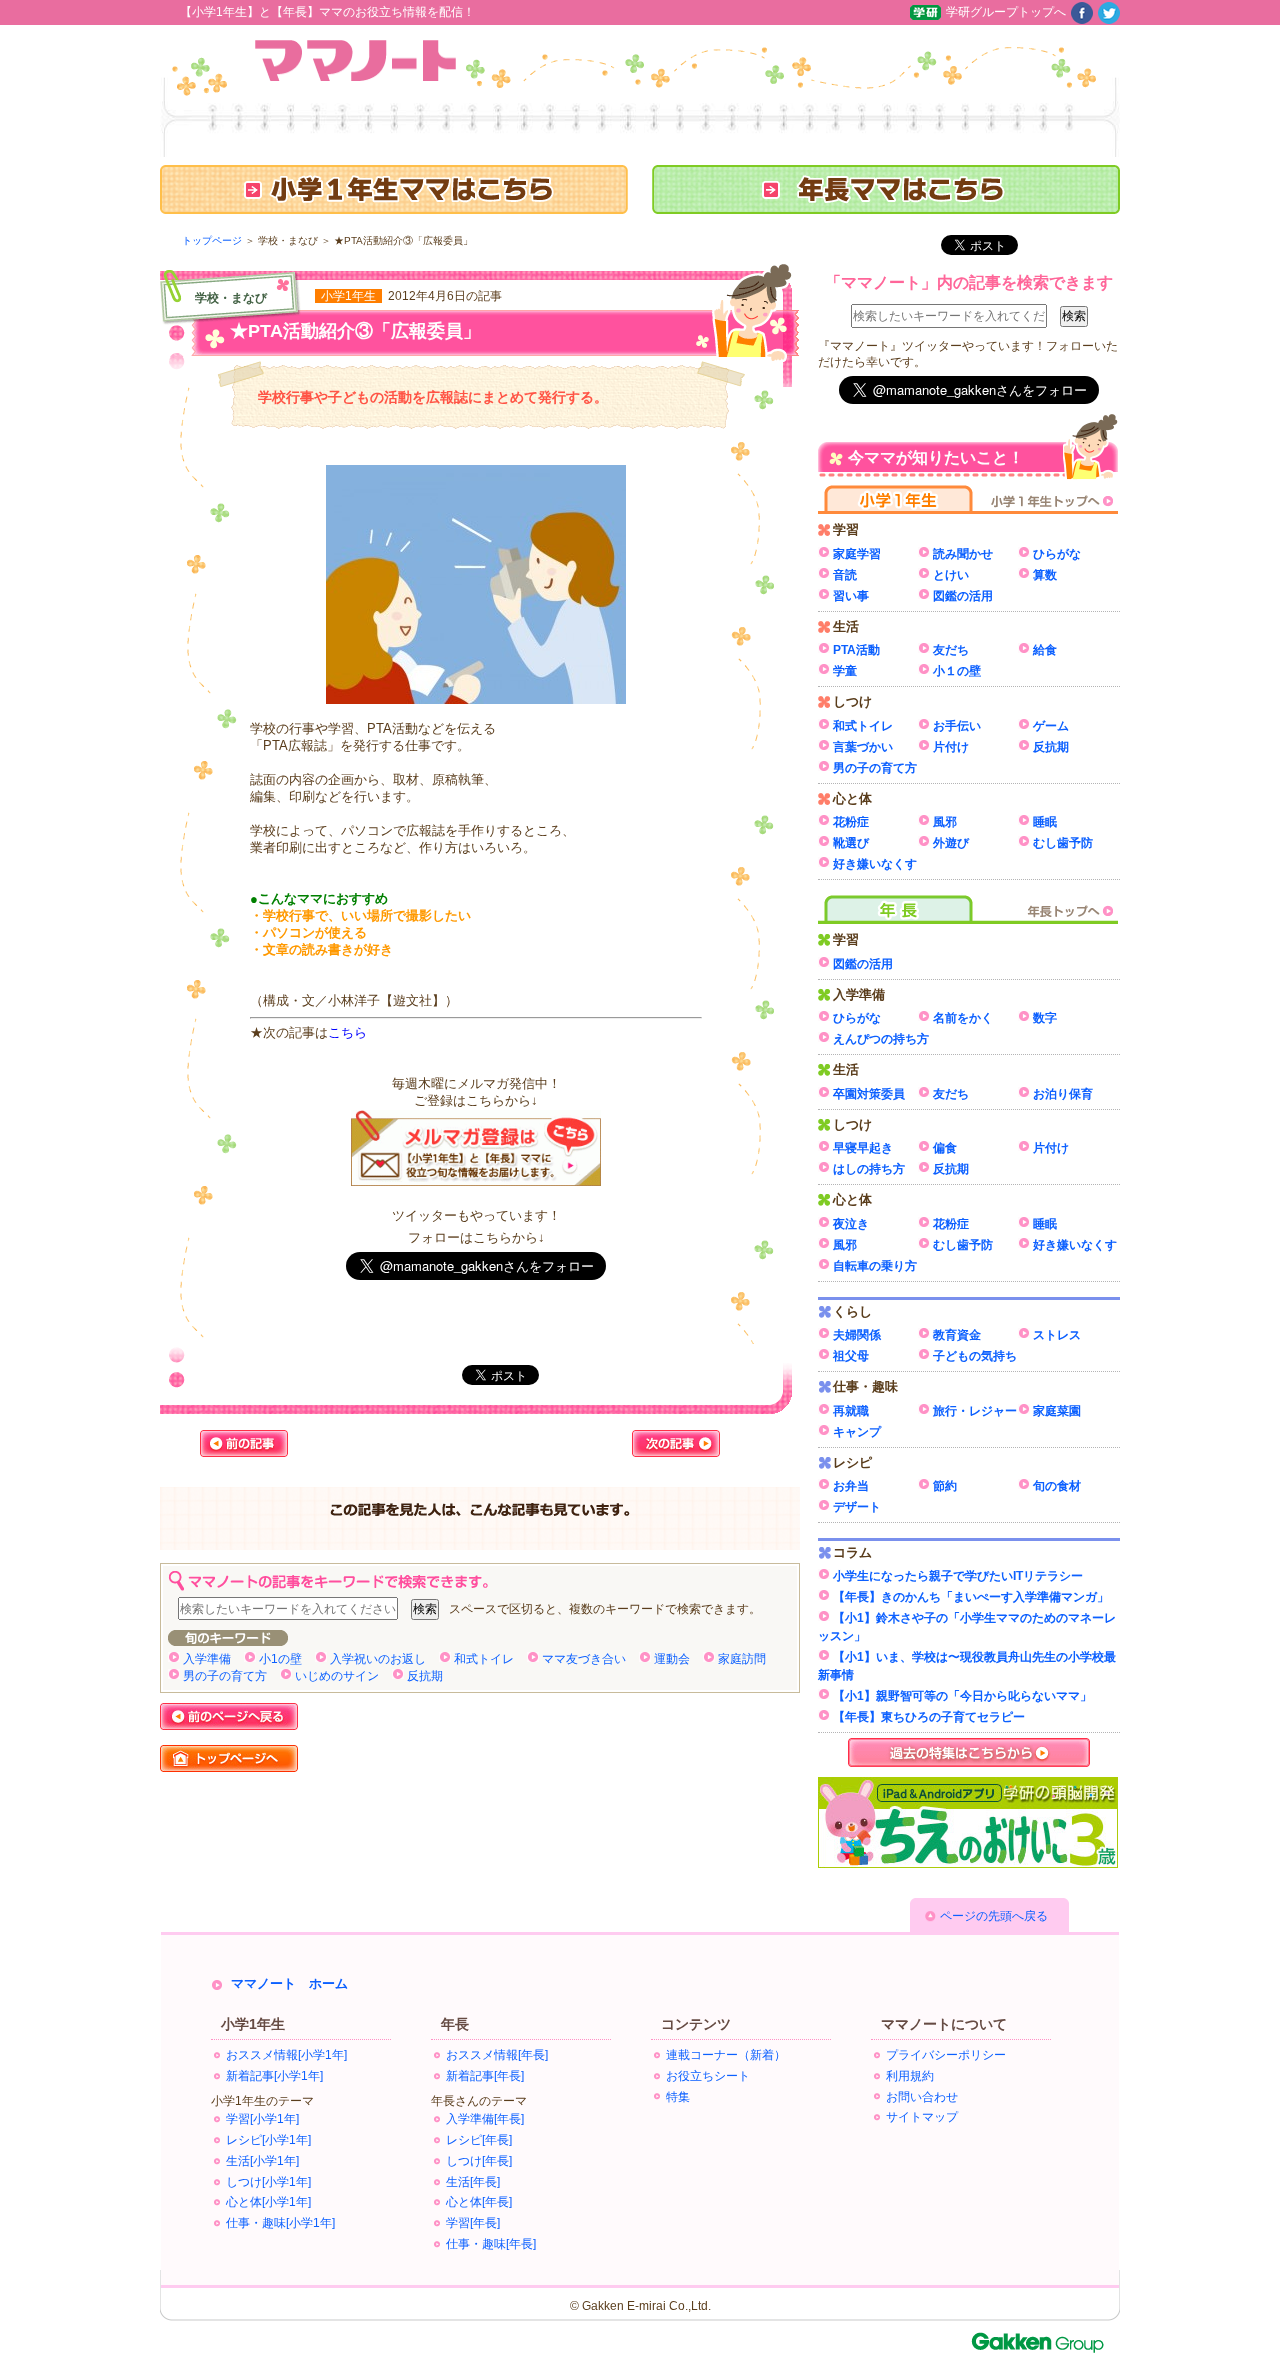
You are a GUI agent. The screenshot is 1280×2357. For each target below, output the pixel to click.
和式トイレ (484, 1659)
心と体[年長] (479, 2202)
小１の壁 (957, 671)
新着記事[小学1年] (274, 2076)
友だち (951, 650)
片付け (951, 747)
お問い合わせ (922, 2097)
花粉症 (851, 822)
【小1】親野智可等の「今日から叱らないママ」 (962, 1696)
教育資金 (957, 1335)
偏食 (945, 1148)
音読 (845, 575)
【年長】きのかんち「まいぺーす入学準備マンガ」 (971, 1597)
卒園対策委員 (869, 1094)
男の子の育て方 (225, 1676)
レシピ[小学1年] (268, 2140)
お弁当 (851, 1486)
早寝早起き (863, 1148)
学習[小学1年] (262, 2119)
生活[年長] (473, 2182)
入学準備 (207, 1659)
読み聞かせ (963, 554)
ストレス (1057, 1335)
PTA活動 (856, 650)
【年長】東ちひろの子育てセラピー (929, 1717)
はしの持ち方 (869, 1169)
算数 (1045, 575)
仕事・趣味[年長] (491, 2244)
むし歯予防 (1063, 843)
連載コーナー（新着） (726, 2055)
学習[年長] (473, 2223)
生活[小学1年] (262, 2161)
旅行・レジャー (975, 1411)
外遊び (951, 843)
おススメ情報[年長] (497, 2055)
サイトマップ (922, 2117)
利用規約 (910, 2076)
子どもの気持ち (975, 1356)
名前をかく (963, 1018)
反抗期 (425, 1676)
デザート (857, 1507)
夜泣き (851, 1224)
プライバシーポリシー (946, 2055)
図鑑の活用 (963, 596)
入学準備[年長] (485, 2119)
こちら (347, 1033)
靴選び (851, 843)
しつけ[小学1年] (268, 2182)
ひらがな (1057, 554)
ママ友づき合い (584, 1659)
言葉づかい (863, 747)
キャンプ (857, 1432)
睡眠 (1045, 822)
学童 (845, 671)
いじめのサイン (337, 1676)
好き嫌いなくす (875, 864)
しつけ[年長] (479, 2161)
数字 (1045, 1018)
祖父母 (851, 1356)
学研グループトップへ (1006, 12)
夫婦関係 (857, 1335)
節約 (945, 1486)
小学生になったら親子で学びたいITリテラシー (958, 1576)
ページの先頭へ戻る (994, 1916)
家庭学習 (857, 554)
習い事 (851, 596)
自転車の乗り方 (875, 1266)
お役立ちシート (708, 2076)
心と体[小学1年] (268, 2202)
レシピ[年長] (479, 2140)
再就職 (851, 1411)
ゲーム (1051, 726)
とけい (951, 575)
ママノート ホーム (289, 1983)
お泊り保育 (1063, 1094)
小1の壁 (280, 1659)
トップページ (212, 240)
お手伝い (957, 726)
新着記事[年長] (485, 2076)
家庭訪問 (742, 1659)
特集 (678, 2097)
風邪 (945, 822)
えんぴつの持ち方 (881, 1039)
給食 (1045, 650)
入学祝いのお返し (378, 1659)
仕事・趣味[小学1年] (280, 2223)
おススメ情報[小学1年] (286, 2055)
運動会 (672, 1659)
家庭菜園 (1057, 1411)
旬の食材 (1057, 1486)
